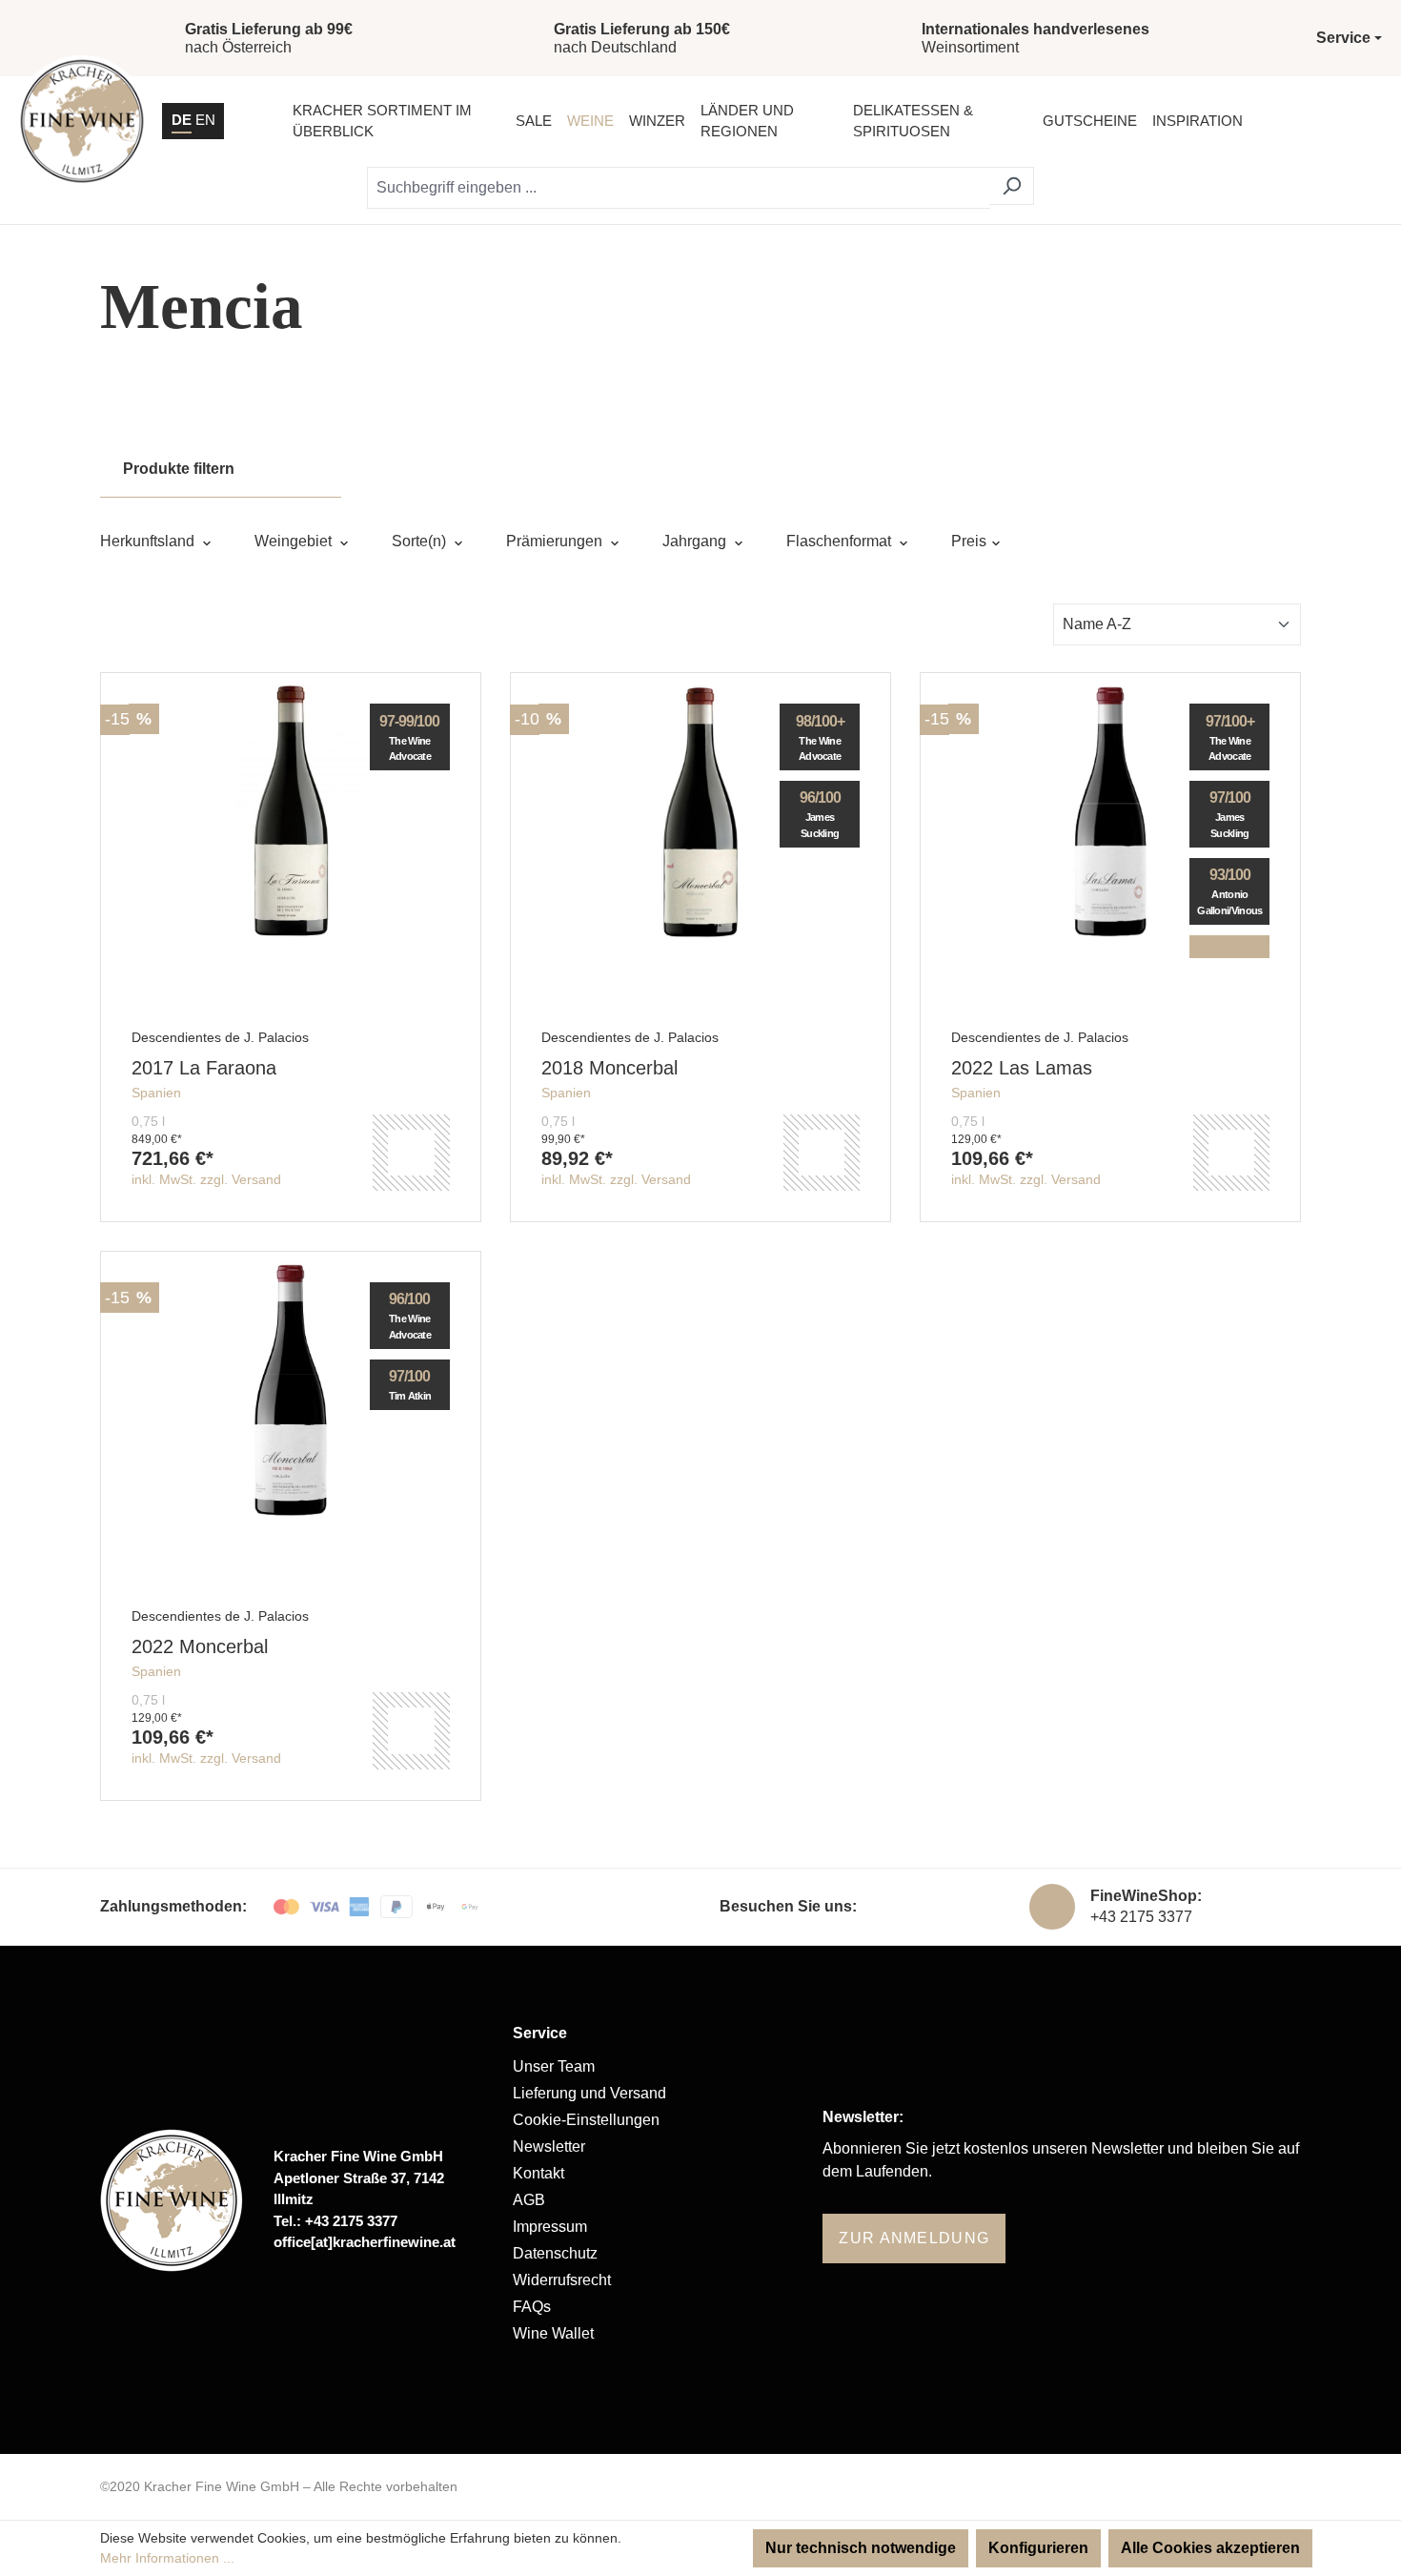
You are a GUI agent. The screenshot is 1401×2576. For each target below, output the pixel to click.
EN (205, 120)
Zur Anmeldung (914, 2238)
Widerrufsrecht (562, 2280)
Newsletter (549, 2147)
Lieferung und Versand (589, 2093)
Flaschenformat (841, 541)
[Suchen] (1012, 186)
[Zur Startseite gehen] (82, 121)
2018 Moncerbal (609, 1068)
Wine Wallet (553, 2333)
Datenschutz (555, 2253)
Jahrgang (696, 541)
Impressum (550, 2227)
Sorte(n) (421, 541)
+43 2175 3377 (1141, 1917)
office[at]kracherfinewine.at (365, 2242)
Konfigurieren (1038, 2548)
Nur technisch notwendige (861, 2548)
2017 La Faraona (204, 1068)
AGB (529, 2200)
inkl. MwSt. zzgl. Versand (206, 1179)
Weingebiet (295, 541)
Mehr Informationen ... (167, 2558)
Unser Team (554, 2066)
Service (540, 2033)
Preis (971, 541)
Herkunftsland (149, 541)
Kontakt (538, 2173)
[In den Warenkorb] (411, 1153)
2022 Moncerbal (200, 1646)
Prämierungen (556, 541)
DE (182, 120)
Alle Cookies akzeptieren (1210, 2548)
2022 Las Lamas (1022, 1068)
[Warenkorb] (1361, 121)
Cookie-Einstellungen (586, 2120)
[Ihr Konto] (1313, 121)
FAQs (532, 2307)
